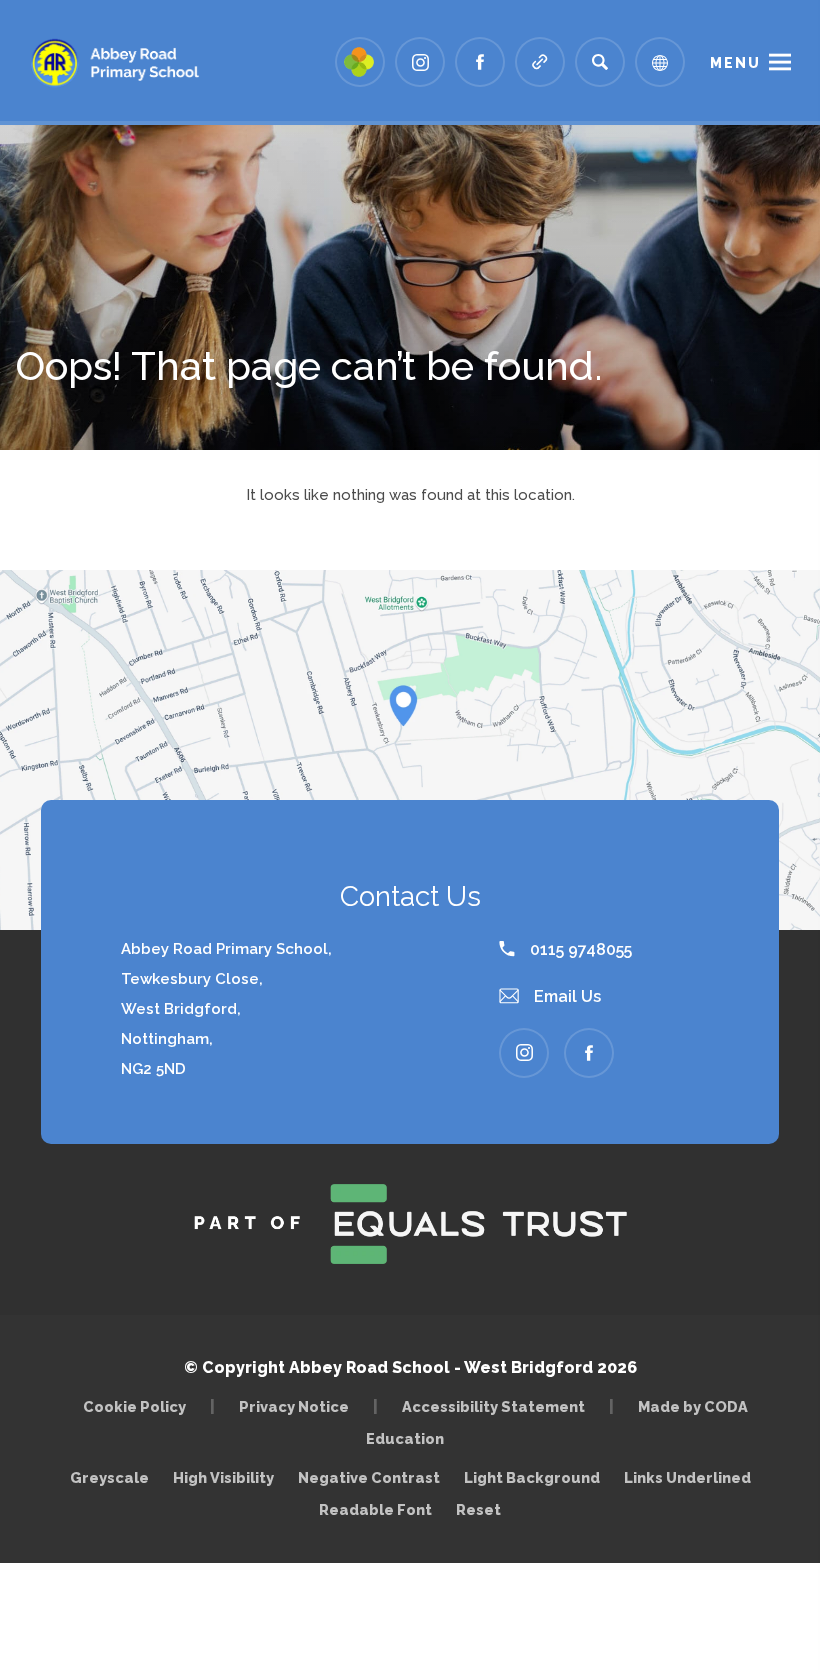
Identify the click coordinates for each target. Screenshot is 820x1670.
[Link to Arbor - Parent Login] (360, 62)
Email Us (565, 996)
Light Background (532, 1477)
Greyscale (109, 1477)
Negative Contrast (369, 1477)
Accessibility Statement (493, 1406)
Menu (735, 63)
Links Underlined (687, 1477)
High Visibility (223, 1477)
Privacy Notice (294, 1406)
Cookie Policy (134, 1406)
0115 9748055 (579, 949)
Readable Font (375, 1509)
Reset (478, 1509)
